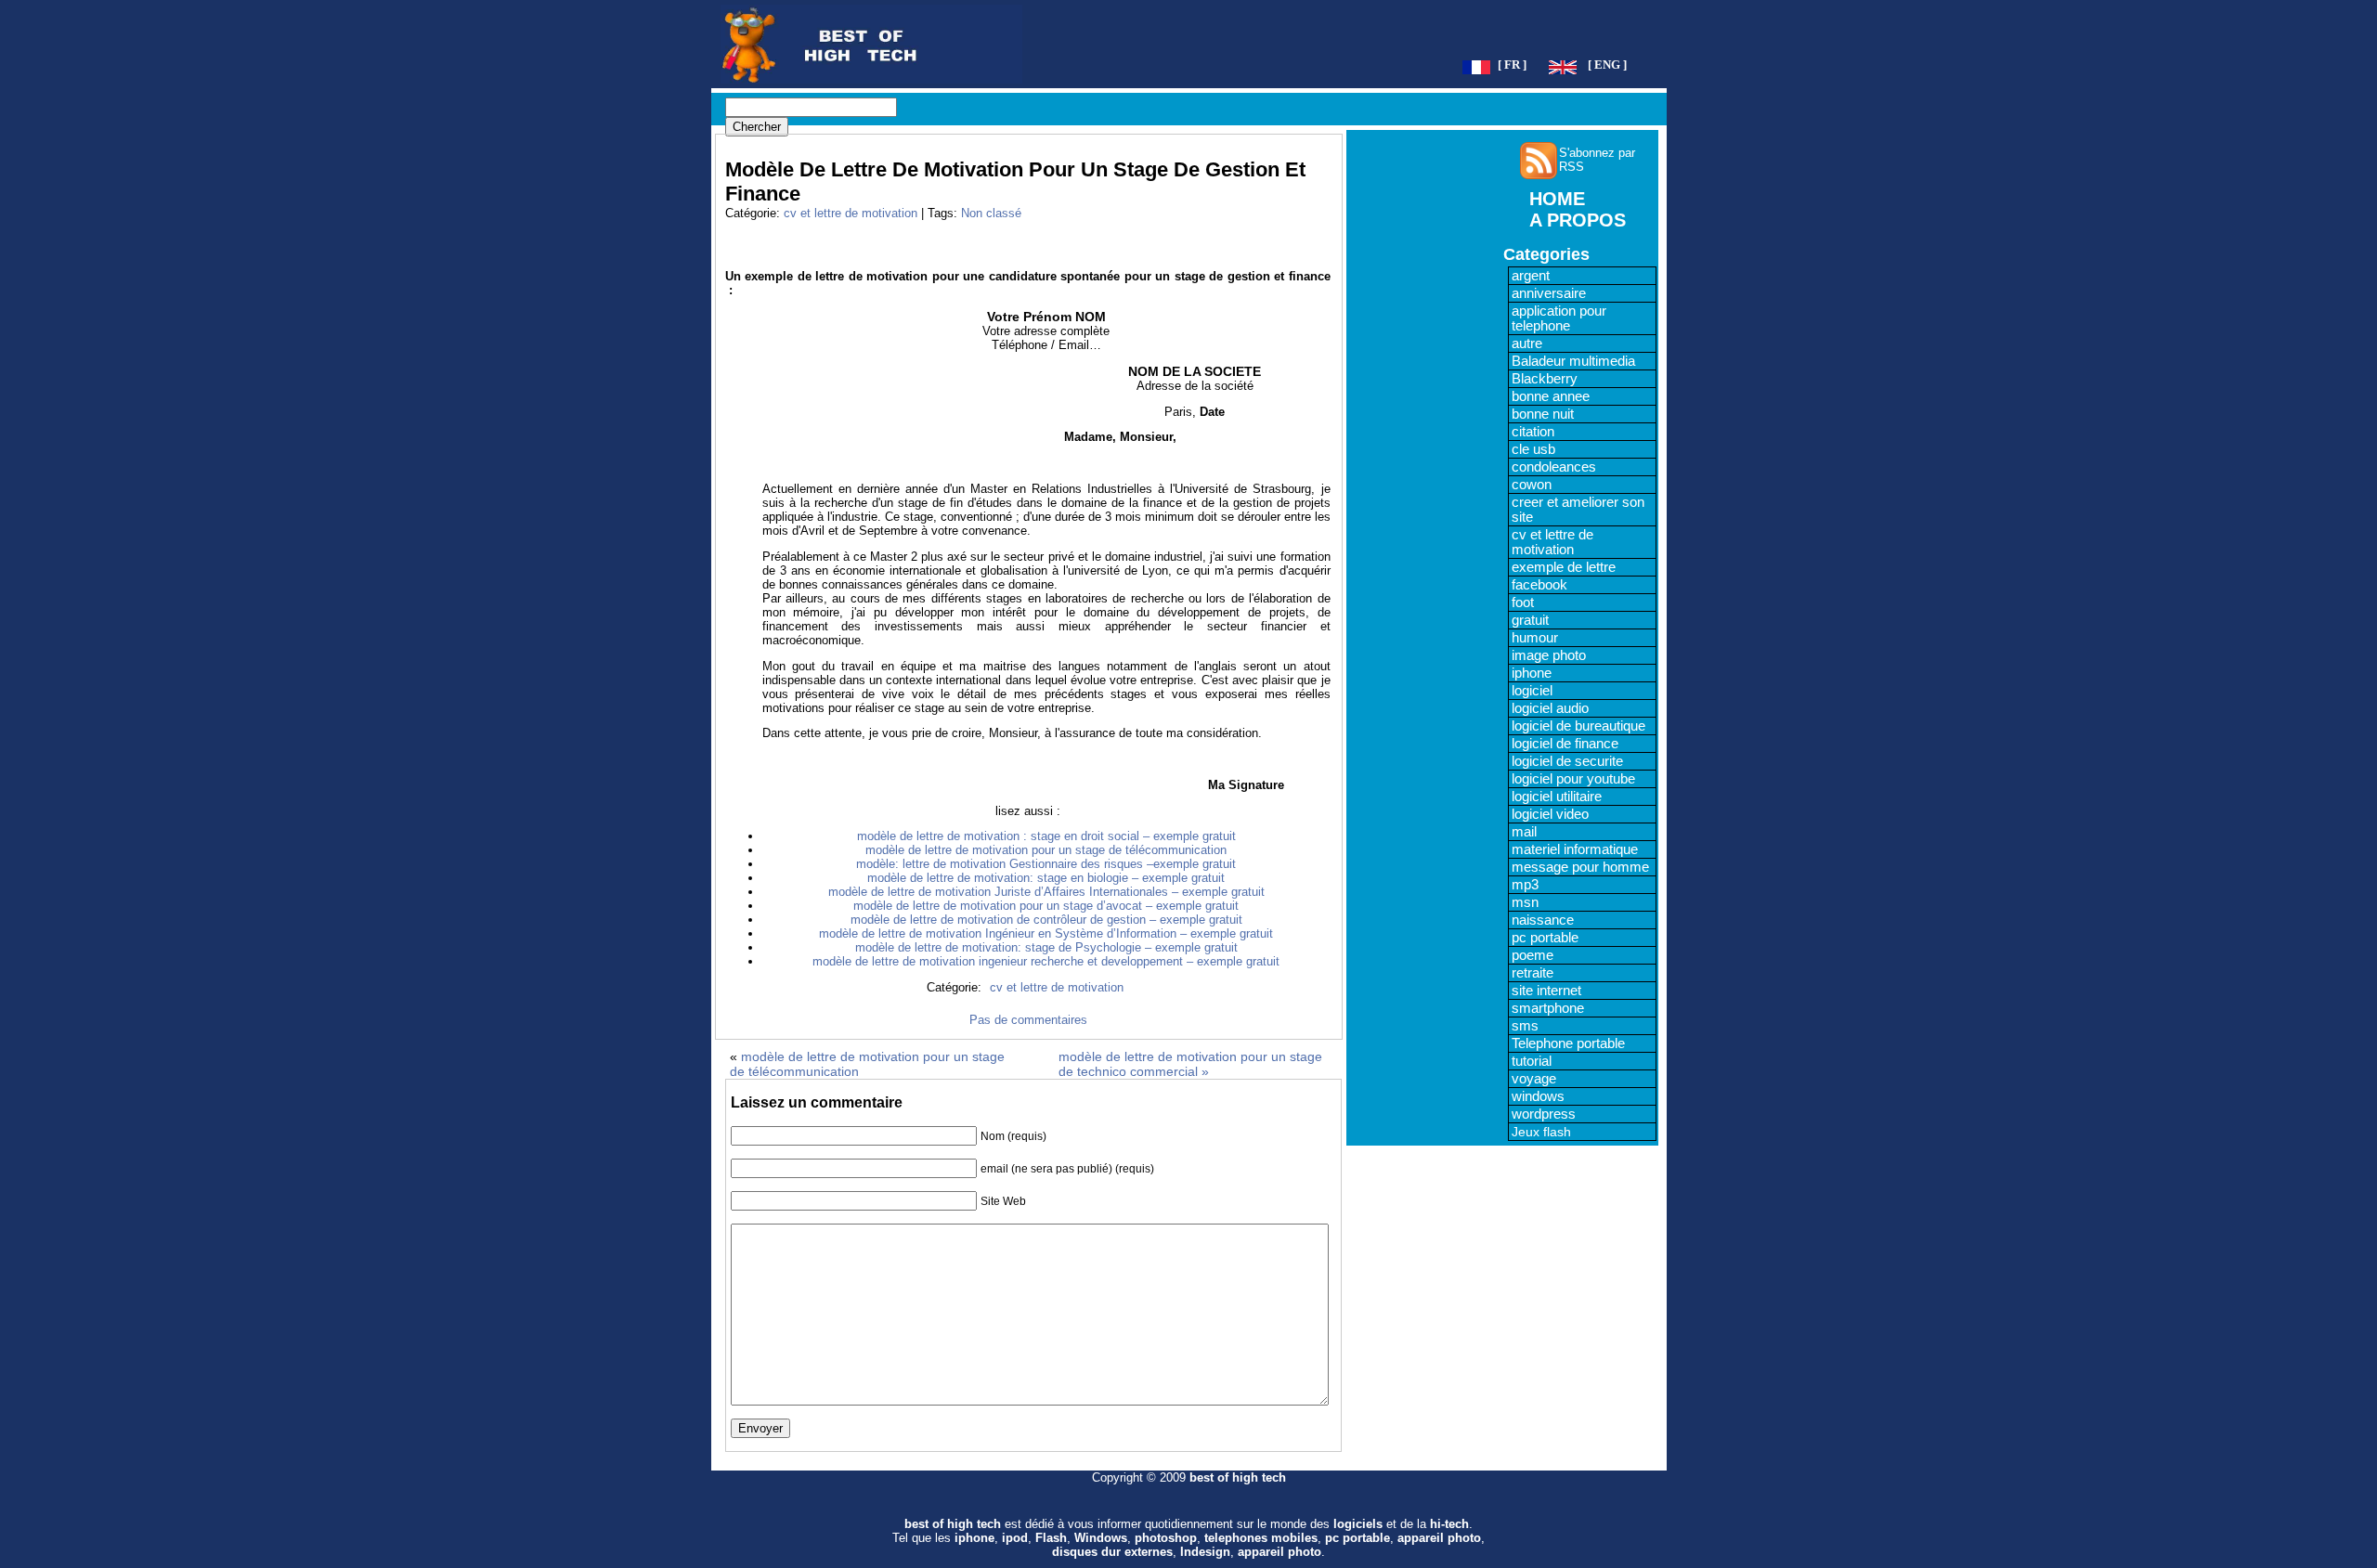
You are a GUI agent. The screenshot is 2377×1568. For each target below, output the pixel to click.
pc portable (1545, 938)
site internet (1546, 991)
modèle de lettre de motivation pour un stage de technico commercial (1190, 1064)
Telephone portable (1568, 1043)
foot (1523, 603)
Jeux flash (1541, 1132)
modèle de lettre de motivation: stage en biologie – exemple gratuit (1046, 878)
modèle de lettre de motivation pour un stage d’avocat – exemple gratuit (1046, 906)
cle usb (1533, 449)
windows (1538, 1096)
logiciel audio (1550, 708)
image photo (1549, 655)
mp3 (1525, 885)
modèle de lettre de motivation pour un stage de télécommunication (1046, 850)
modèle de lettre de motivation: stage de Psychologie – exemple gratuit (1046, 947)
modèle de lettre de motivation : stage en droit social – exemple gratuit (1046, 836)
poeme (1533, 955)
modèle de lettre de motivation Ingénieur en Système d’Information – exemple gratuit (1046, 933)
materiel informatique (1575, 849)
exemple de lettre (1564, 567)
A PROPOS (1578, 220)
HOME (1557, 199)
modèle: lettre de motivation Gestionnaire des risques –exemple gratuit (1046, 864)
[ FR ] (1512, 65)
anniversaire (1549, 293)
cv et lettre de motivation (851, 213)
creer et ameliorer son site (1578, 510)
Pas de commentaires (1028, 1020)
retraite (1533, 973)
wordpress (1544, 1114)
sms (1525, 1026)
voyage (1534, 1079)
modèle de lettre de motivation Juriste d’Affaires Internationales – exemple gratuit (1046, 892)
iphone (1532, 673)
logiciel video (1550, 814)
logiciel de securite (1567, 761)
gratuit (1530, 620)
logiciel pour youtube (1573, 779)
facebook (1539, 585)
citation (1533, 432)
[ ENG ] (1607, 65)
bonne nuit (1543, 414)
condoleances (1554, 467)
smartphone (1548, 1008)
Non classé (991, 213)
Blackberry (1545, 379)
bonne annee (1551, 396)
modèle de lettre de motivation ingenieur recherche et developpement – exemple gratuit (1046, 961)
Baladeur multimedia (1573, 361)
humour (1535, 638)
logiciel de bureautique (1578, 726)
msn (1525, 902)
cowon (1532, 485)
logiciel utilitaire (1557, 797)
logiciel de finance (1565, 744)
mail (1524, 832)
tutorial (1532, 1061)
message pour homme (1580, 867)
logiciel (1532, 691)
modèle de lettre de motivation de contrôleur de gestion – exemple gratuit (1046, 920)
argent (1531, 276)
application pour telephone (1559, 318)
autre (1527, 343)
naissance (1543, 920)
